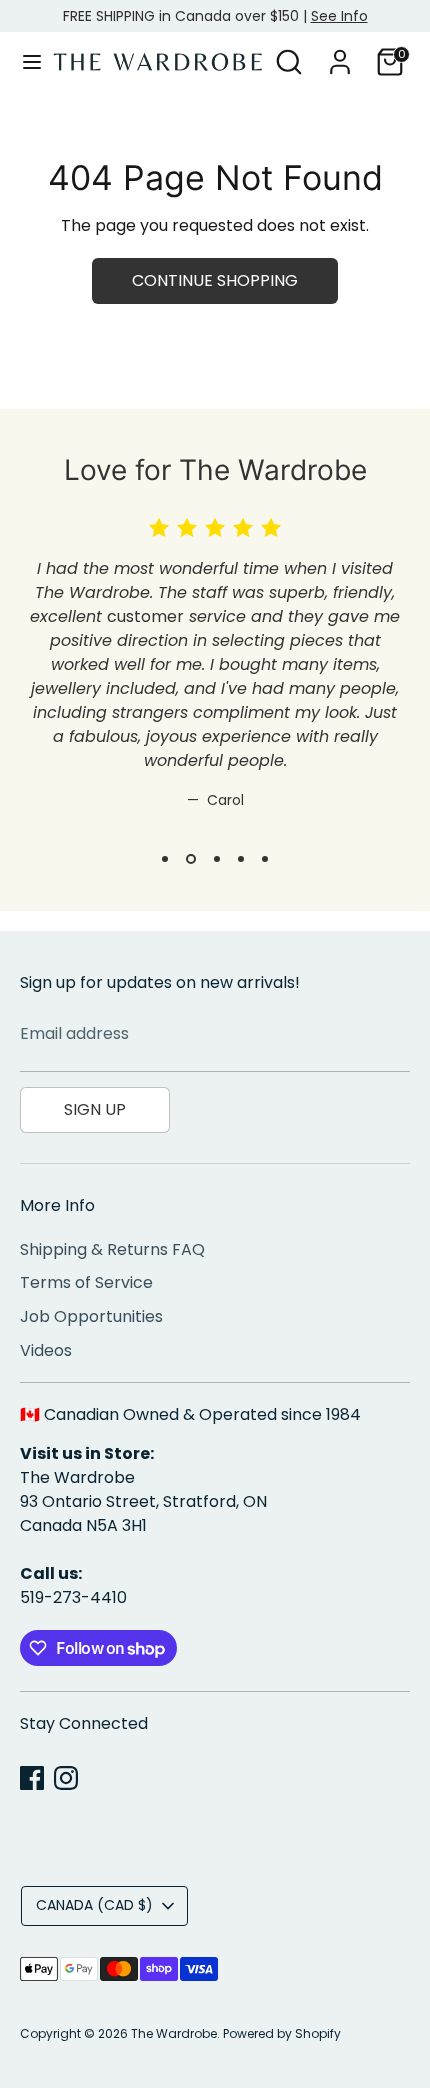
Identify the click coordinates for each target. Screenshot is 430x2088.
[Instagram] (66, 1778)
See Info (339, 16)
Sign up (95, 1109)
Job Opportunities (91, 1316)
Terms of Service (86, 1282)
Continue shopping (215, 280)
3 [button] (217, 859)
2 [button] (191, 859)
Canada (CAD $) (94, 1905)
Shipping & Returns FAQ (112, 1249)
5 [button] (265, 859)
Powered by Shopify (282, 2033)
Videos (46, 1350)
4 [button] (241, 859)
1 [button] (165, 859)
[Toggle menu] (27, 62)
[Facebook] (32, 1778)
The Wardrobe (174, 2033)
